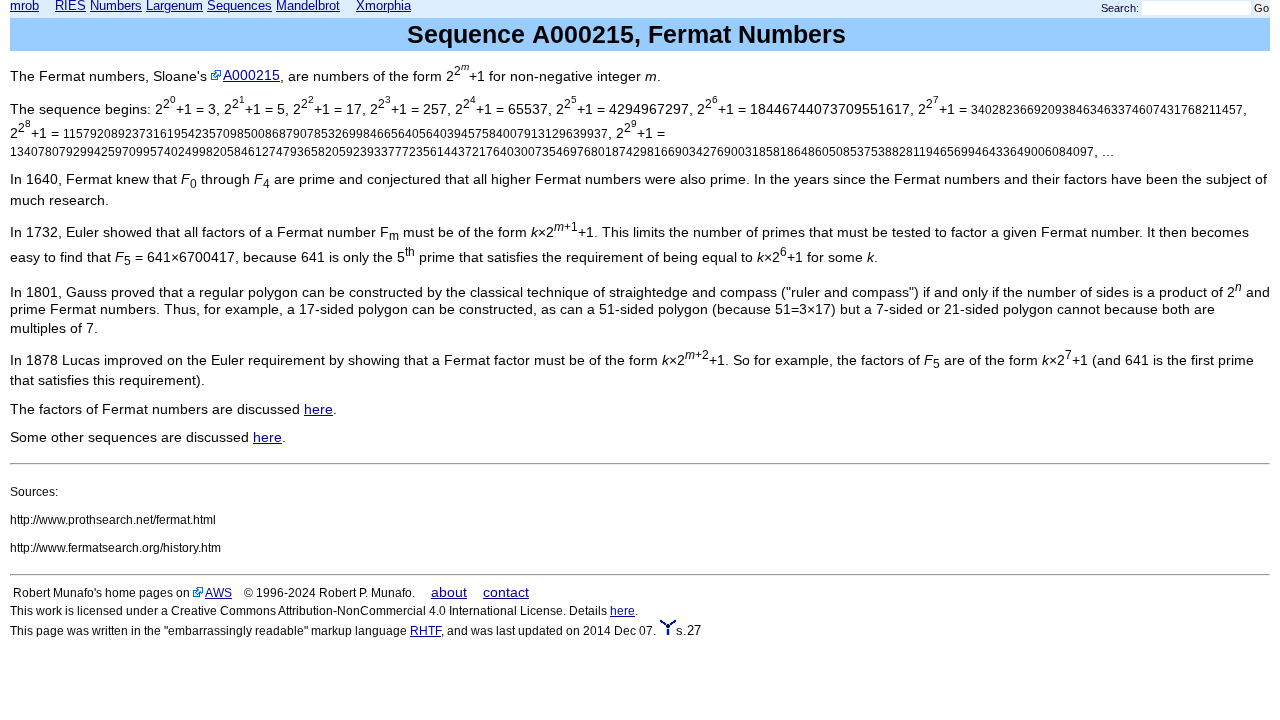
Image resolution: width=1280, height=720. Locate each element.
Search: (1120, 8)
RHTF (425, 630)
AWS (218, 592)
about (449, 592)
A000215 (251, 75)
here (318, 409)
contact (506, 592)
